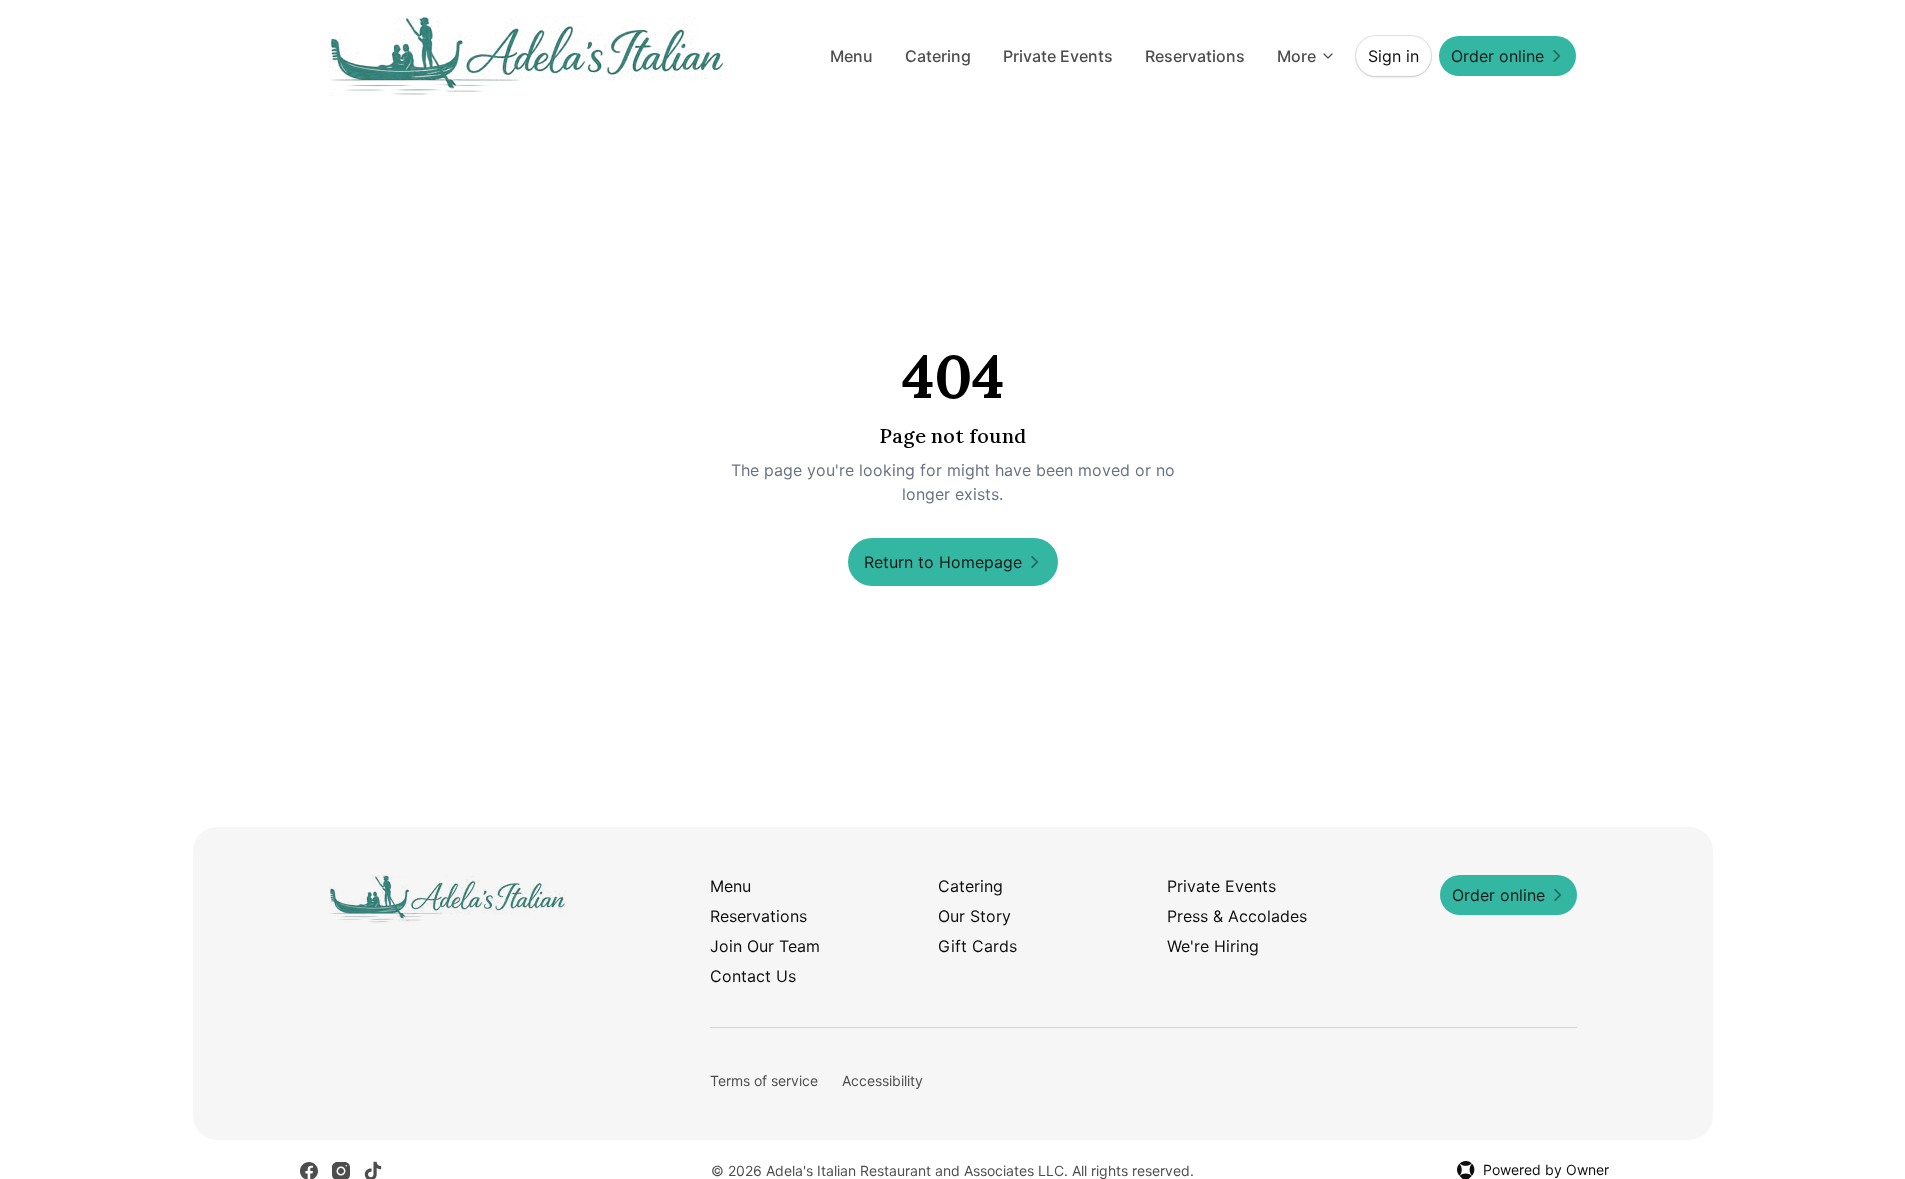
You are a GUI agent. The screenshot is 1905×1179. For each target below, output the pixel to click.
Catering (938, 56)
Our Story (974, 916)
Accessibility (882, 1080)
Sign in (1393, 56)
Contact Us (753, 976)
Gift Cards (977, 946)
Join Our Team (765, 946)
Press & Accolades (1237, 916)
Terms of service (764, 1080)
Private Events (1058, 56)
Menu (851, 56)
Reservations (1195, 56)
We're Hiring (1213, 946)
